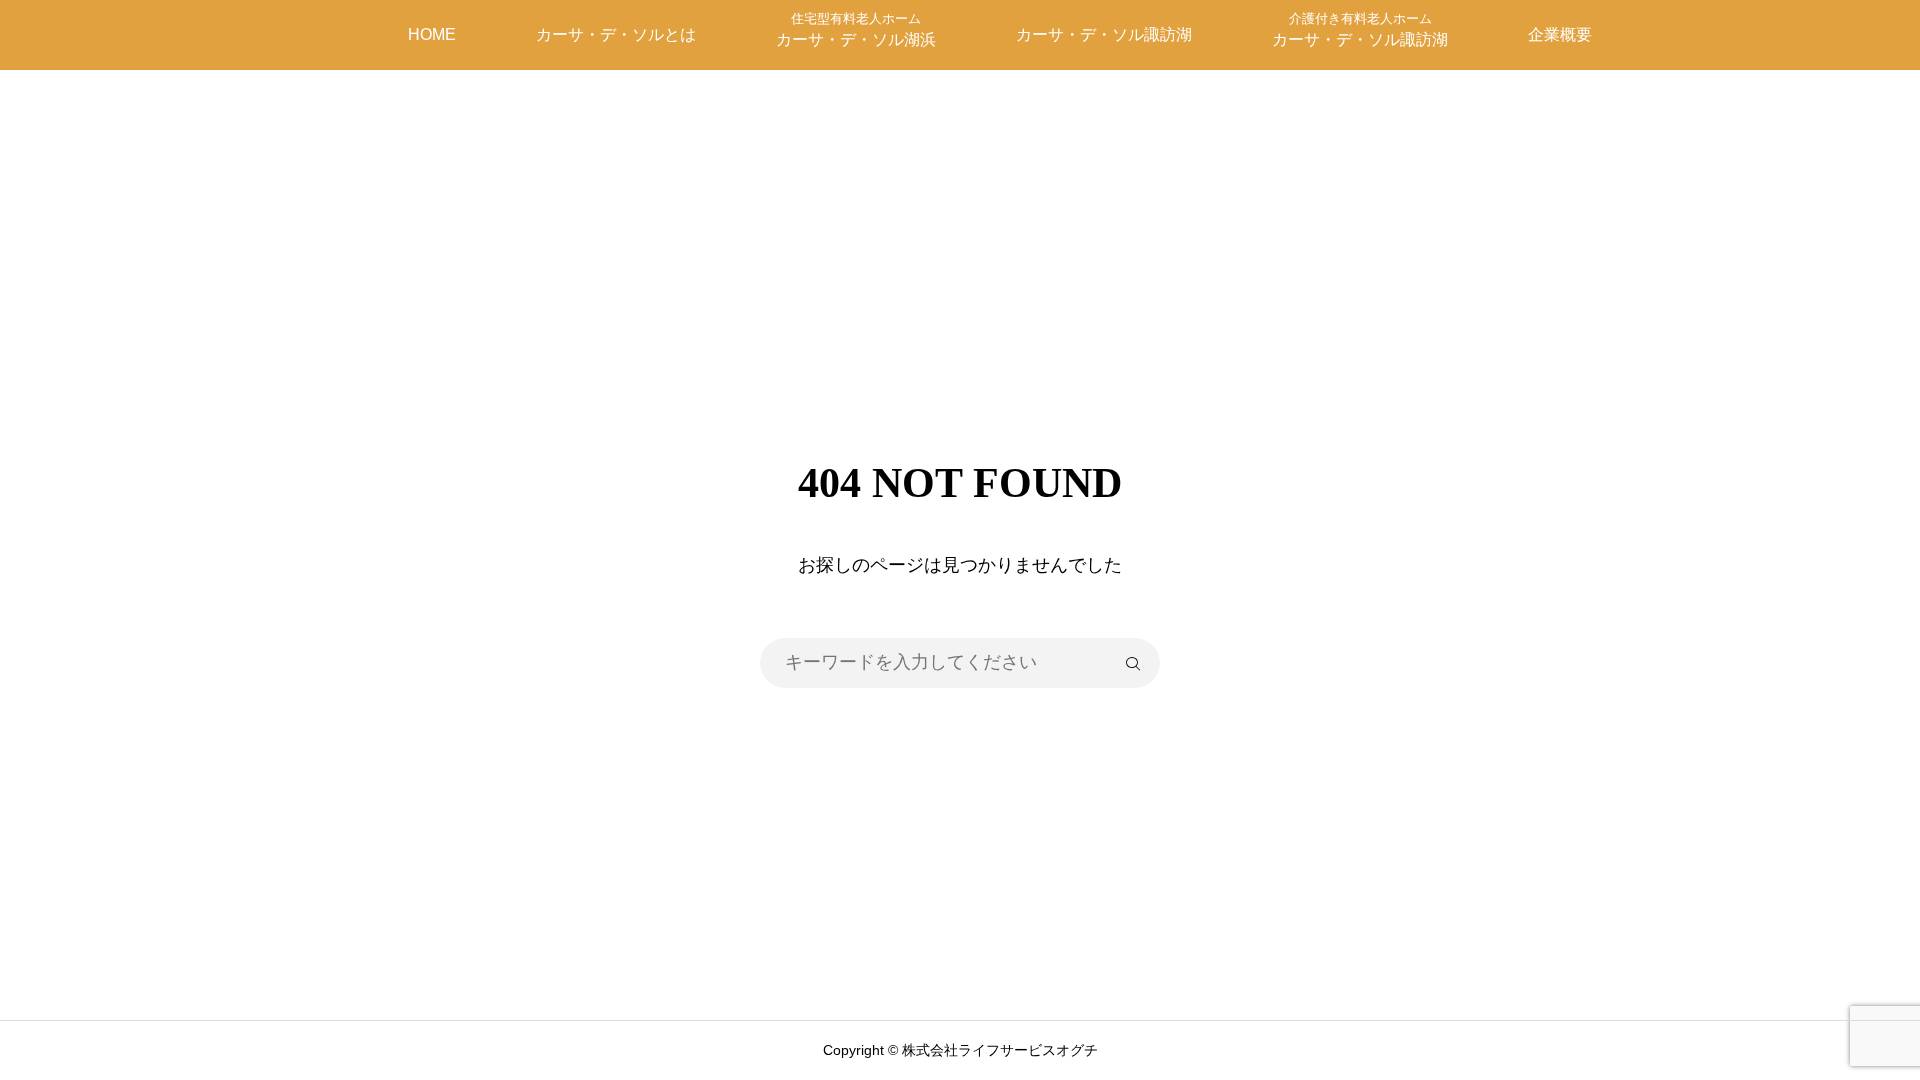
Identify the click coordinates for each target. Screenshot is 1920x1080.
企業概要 (1560, 34)
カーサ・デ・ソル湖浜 (856, 29)
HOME (432, 34)
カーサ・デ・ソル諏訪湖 (1104, 34)
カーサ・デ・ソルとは (616, 34)
